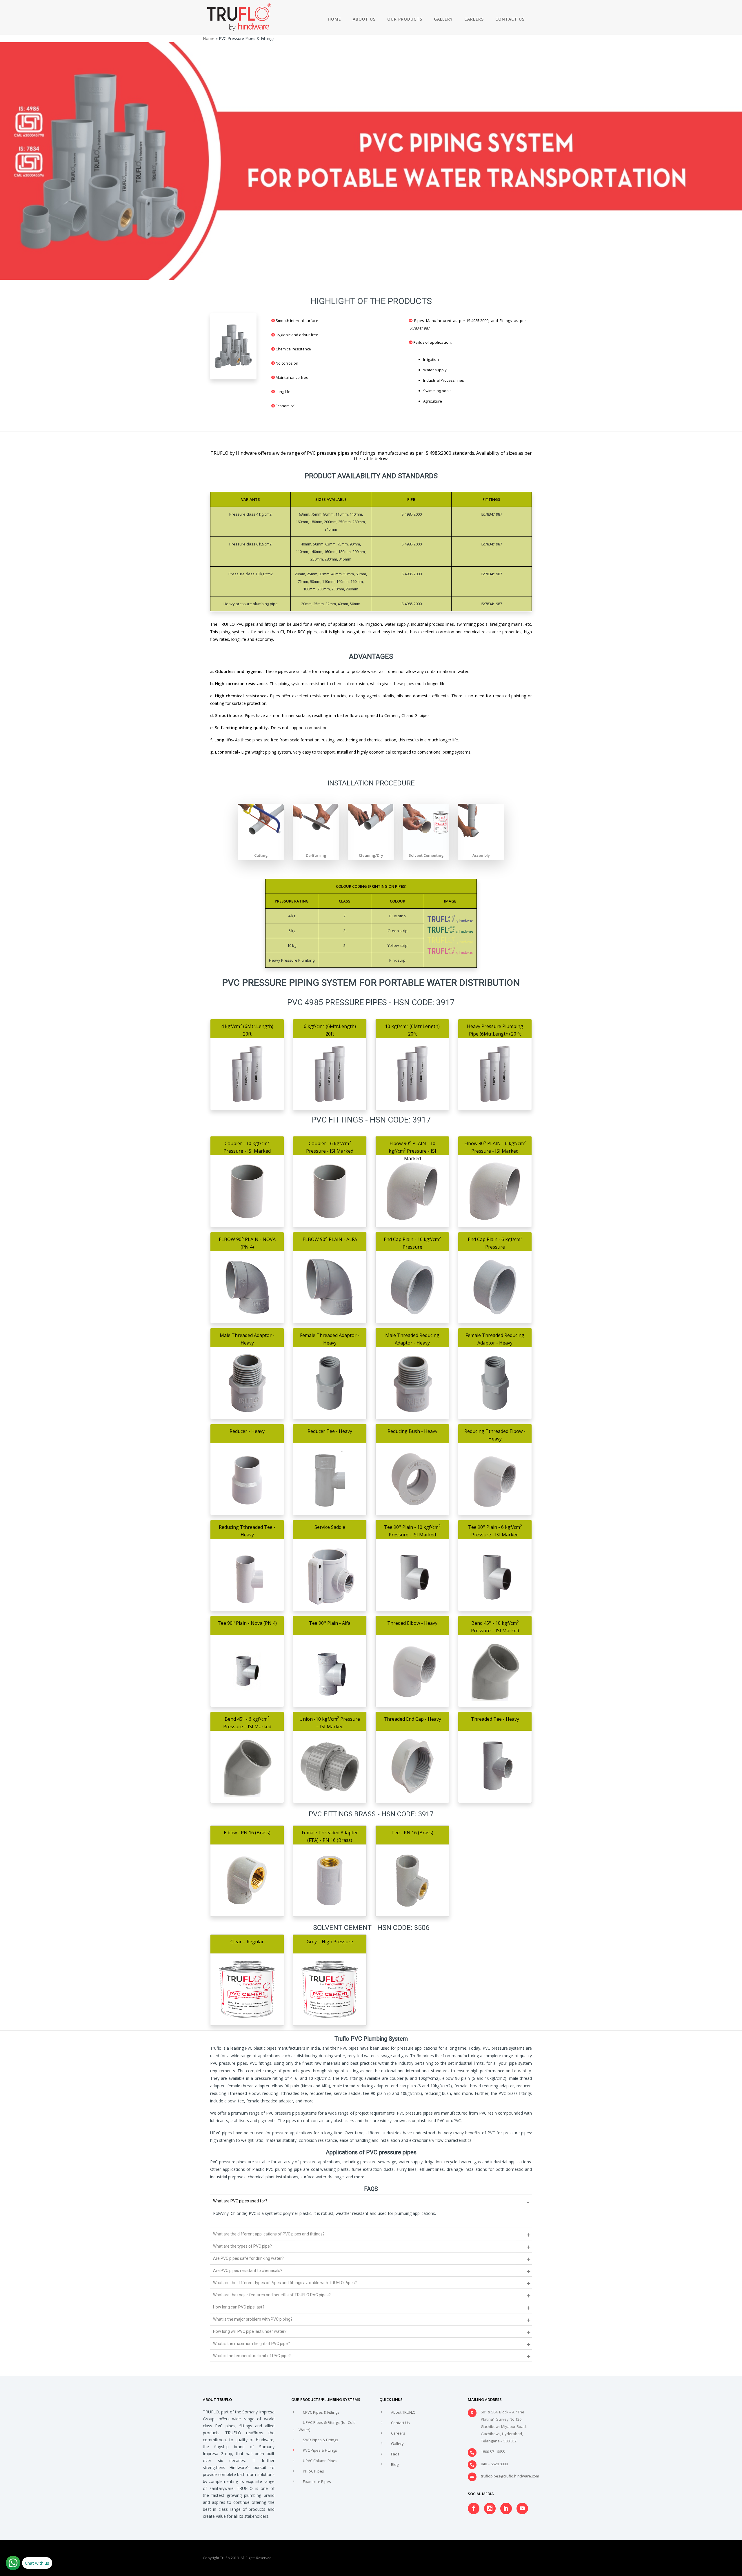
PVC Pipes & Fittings (320, 2450)
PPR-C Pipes (313, 2471)
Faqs (395, 2454)
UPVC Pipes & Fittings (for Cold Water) (327, 2426)
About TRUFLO (403, 2412)
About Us (364, 19)
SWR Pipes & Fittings (321, 2440)
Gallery (443, 19)
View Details (247, 1093)
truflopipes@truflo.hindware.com (510, 2476)
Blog (395, 2464)
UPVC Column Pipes (320, 2461)
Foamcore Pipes (317, 2482)
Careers (474, 19)
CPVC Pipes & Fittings (321, 2412)
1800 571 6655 (493, 2452)
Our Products (405, 19)
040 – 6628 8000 (494, 2464)
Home (334, 19)
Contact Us (510, 19)
